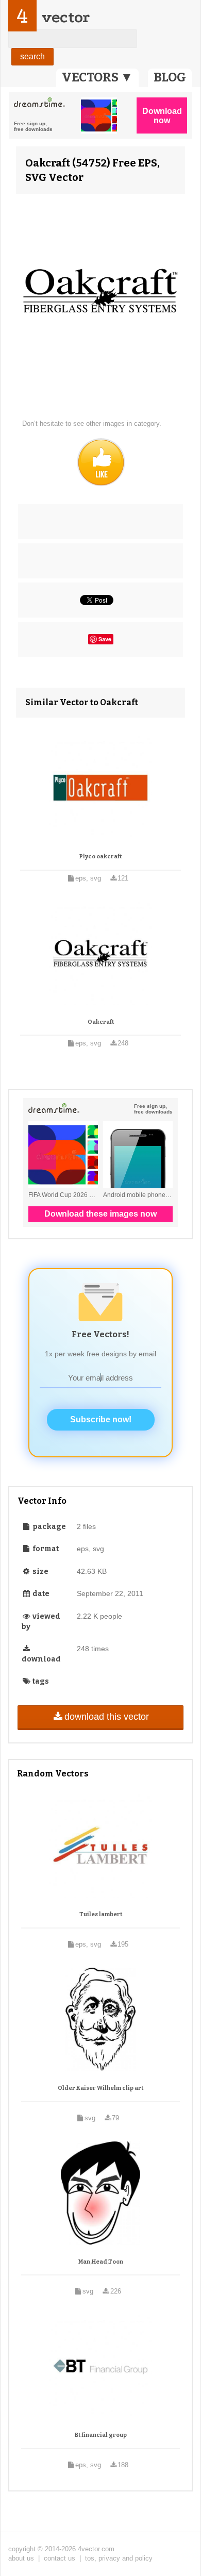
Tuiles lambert (101, 1914)
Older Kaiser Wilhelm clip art (100, 2088)
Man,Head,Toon (101, 2262)
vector (65, 17)
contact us (60, 2558)
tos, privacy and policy (119, 2558)
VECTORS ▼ (97, 77)
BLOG (170, 77)
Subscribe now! (101, 1419)
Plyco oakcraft (100, 857)
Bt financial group (101, 2435)
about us (21, 2558)
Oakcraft (101, 1022)
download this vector (107, 1717)
